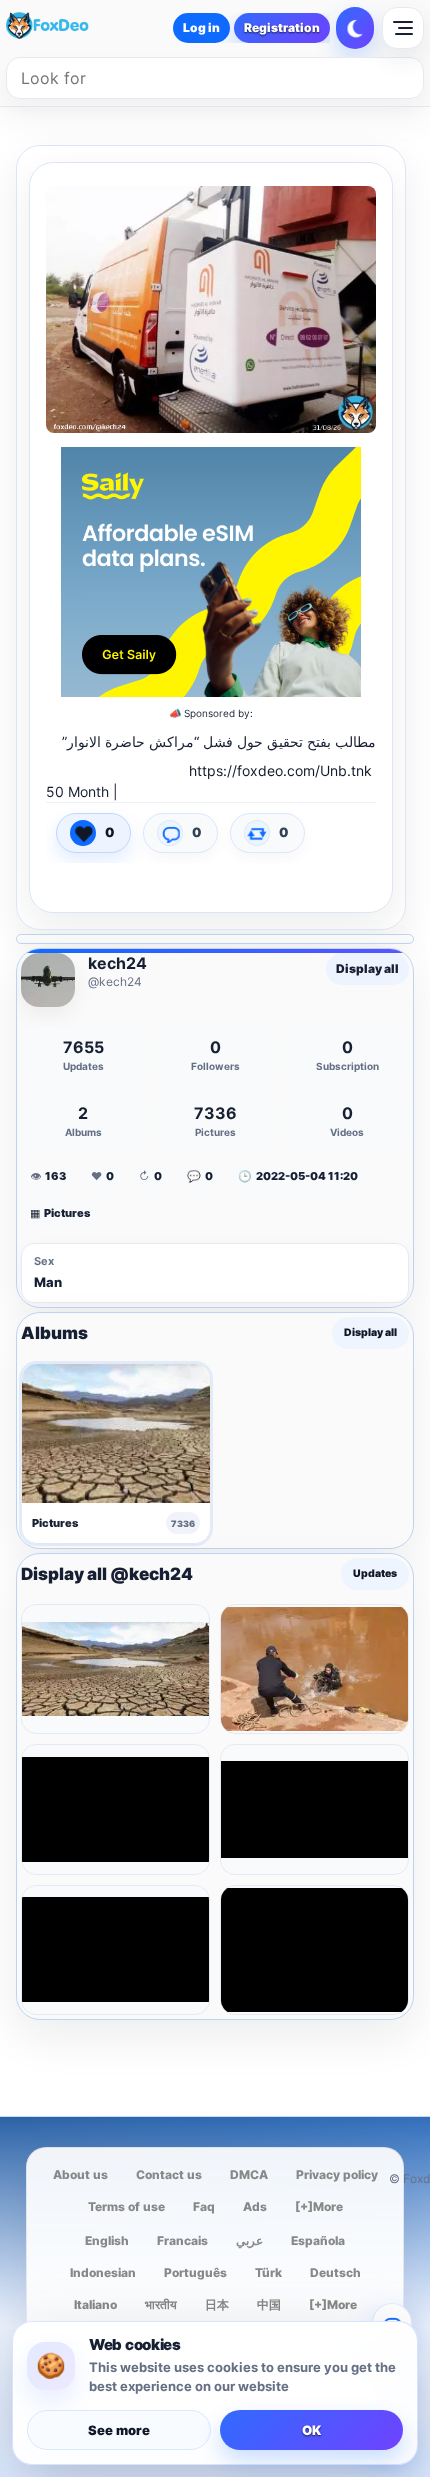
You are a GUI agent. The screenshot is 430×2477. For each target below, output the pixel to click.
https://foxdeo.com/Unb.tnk (280, 770)
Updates (375, 1574)
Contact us (169, 2174)
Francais (182, 2240)
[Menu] (403, 28)
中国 (269, 2304)
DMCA (249, 2174)
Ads (255, 2206)
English (107, 2240)
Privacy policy (337, 2174)
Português (195, 2272)
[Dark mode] (355, 28)
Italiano (95, 2304)
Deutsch (335, 2272)
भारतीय (161, 2304)
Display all (367, 968)
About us (80, 2174)
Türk (268, 2272)
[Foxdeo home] (64, 28)
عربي (249, 2240)
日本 (217, 2304)
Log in (201, 27)
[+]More (319, 2206)
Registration (282, 27)
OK (311, 2430)
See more (119, 2430)
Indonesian (103, 2272)
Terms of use (126, 2206)
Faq (204, 2206)
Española (318, 2240)
